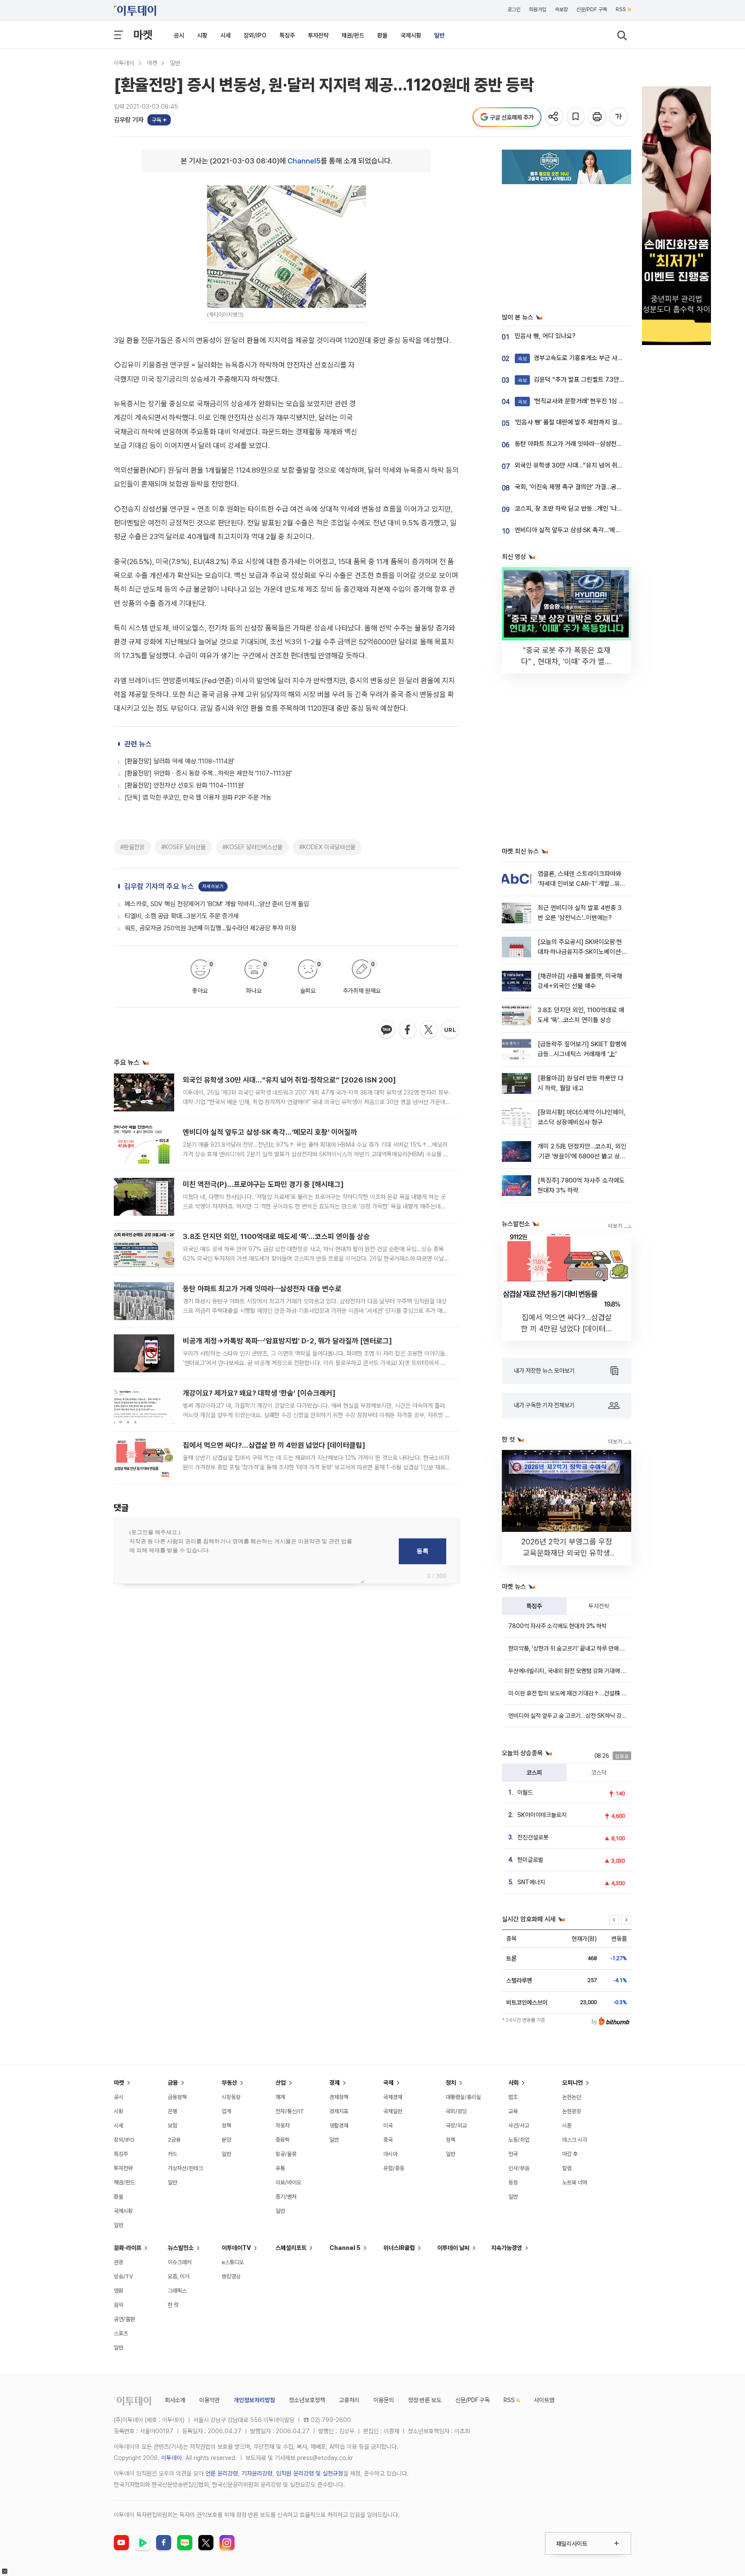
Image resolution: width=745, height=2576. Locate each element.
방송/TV (124, 2276)
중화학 (283, 2140)
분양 (226, 2140)
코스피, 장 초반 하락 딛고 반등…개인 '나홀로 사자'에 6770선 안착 (599, 508)
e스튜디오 (233, 2262)
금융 (173, 2083)
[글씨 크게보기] (619, 117)
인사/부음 (519, 2168)
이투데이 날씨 (453, 2248)
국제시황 (411, 35)
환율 (382, 35)
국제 (388, 2083)
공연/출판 (124, 2319)
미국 (388, 2126)
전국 (513, 2154)
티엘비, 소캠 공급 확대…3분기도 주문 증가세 (182, 916)
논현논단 (572, 2097)
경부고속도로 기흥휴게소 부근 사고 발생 (577, 358)
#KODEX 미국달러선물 (327, 847)
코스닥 (599, 1773)
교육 (513, 2111)
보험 (172, 2126)
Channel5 (304, 161)
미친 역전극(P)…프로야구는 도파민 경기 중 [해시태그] (263, 1184)
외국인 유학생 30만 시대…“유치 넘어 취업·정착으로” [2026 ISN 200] (289, 1080)
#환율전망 (132, 847)
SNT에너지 (531, 1882)
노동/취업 (519, 2140)
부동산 (229, 2083)
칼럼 (567, 2168)
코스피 (534, 1773)
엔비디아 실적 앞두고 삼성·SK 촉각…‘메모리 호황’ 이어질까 (270, 1132)
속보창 (561, 9)
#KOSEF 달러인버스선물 (252, 847)
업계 (226, 2111)
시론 (567, 2126)
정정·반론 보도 (425, 2400)
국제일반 (393, 2111)
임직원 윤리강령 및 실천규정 (310, 2473)
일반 (439, 35)
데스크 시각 (575, 2140)
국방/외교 (456, 2126)
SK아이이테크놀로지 (542, 1815)
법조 (513, 2097)
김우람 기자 (129, 120)
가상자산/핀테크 (185, 2168)
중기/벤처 (286, 2197)
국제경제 (393, 2097)
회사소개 (175, 2400)
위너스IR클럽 (399, 2248)
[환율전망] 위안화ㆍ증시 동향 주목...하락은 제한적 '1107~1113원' (208, 773)
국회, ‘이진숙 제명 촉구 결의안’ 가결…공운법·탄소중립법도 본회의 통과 (604, 487)
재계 (280, 2097)
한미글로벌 (530, 1860)
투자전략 (318, 35)
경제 (335, 2083)
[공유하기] (555, 117)
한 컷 (173, 2305)
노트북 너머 (575, 2182)
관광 (119, 2262)
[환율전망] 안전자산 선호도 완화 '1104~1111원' (185, 785)
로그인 (514, 9)
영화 (119, 2291)
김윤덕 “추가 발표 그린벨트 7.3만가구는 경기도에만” (593, 380)
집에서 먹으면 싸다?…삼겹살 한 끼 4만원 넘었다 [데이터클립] (274, 1445)
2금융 (174, 2140)
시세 (225, 35)
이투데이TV (236, 2248)
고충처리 (349, 2400)
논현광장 (572, 2111)
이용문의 (384, 2400)
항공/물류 (286, 2154)
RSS (621, 9)
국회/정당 (456, 2111)
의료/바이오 (288, 2182)
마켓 (143, 35)
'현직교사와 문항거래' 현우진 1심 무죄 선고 (580, 401)
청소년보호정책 (307, 2400)
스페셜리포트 (291, 2248)
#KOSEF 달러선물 (183, 847)
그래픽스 (177, 2291)
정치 (451, 2083)
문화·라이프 (128, 2248)
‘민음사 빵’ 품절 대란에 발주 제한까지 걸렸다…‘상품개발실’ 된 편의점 (602, 422)
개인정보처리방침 (254, 2400)
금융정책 (177, 2097)
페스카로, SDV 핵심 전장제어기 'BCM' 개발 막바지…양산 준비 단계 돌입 (217, 904)
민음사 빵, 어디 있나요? (545, 336)
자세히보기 (213, 886)
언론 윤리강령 (222, 2473)
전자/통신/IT (290, 2111)
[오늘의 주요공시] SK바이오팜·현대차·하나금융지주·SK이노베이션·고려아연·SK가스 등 (580, 952)
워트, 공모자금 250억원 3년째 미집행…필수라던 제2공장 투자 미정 (210, 928)
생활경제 (339, 2126)
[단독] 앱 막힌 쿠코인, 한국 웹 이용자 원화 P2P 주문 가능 (198, 797)
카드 (172, 2154)
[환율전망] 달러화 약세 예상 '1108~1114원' (180, 761)
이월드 (525, 1792)
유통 (280, 2168)
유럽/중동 (394, 2168)
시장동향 (231, 2097)
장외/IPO (255, 35)
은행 (172, 2111)
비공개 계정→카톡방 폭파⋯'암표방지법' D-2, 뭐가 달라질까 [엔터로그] (287, 1341)
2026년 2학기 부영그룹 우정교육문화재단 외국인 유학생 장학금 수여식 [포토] (567, 1553)
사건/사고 (519, 2126)
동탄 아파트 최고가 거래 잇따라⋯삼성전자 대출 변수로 (262, 1289)
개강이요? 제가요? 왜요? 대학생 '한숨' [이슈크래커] (259, 1393)
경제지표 (339, 2111)
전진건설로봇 (533, 1837)
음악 (119, 2305)
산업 (281, 2083)
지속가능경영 (507, 2248)
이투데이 (124, 63)
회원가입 (538, 9)
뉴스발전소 (181, 2248)
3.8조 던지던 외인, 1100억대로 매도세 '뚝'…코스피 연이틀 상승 (276, 1236)
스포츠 (121, 2333)
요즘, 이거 (178, 2276)
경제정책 (339, 2097)
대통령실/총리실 (463, 2097)
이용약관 (210, 2400)
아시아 (390, 2154)
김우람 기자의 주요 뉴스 (159, 886)
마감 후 (570, 2154)
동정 (513, 2182)
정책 (226, 2126)
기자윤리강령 (257, 2473)
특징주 (287, 35)
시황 (202, 35)
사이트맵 (544, 2400)
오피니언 (573, 2083)
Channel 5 (345, 2248)
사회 (513, 2083)
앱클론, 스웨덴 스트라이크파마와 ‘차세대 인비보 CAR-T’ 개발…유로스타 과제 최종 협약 (582, 884)
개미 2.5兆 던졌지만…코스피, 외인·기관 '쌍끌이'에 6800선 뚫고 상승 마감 (582, 1156)
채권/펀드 (353, 35)
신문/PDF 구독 (592, 9)
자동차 (283, 2126)
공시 (179, 35)
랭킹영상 (231, 2276)
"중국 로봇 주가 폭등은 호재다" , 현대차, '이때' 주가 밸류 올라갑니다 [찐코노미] (567, 661)
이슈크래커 (180, 2262)
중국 (388, 2140)
